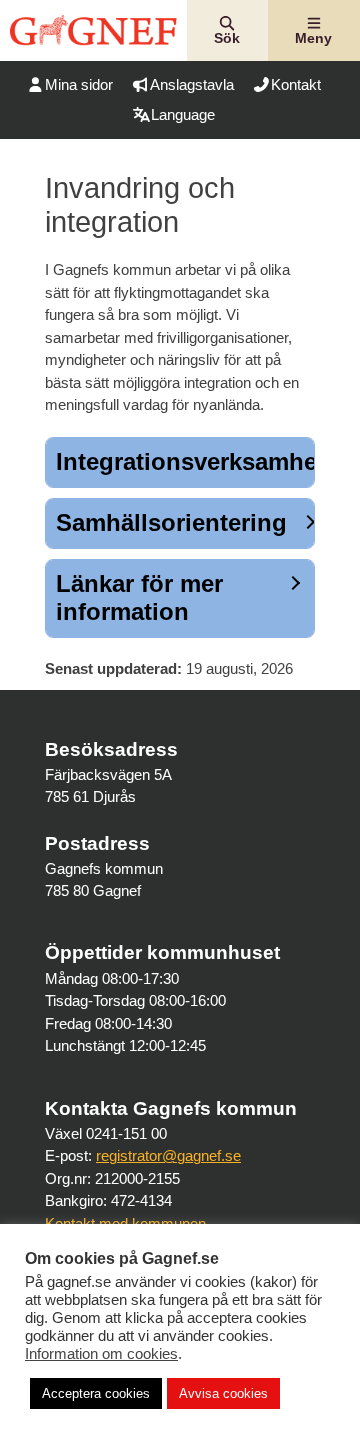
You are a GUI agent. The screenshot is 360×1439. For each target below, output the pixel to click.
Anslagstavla (192, 84)
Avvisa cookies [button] (223, 1393)
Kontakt (296, 84)
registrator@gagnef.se (168, 1155)
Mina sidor (79, 84)
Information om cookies (101, 1354)
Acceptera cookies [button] (96, 1393)
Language (183, 114)
